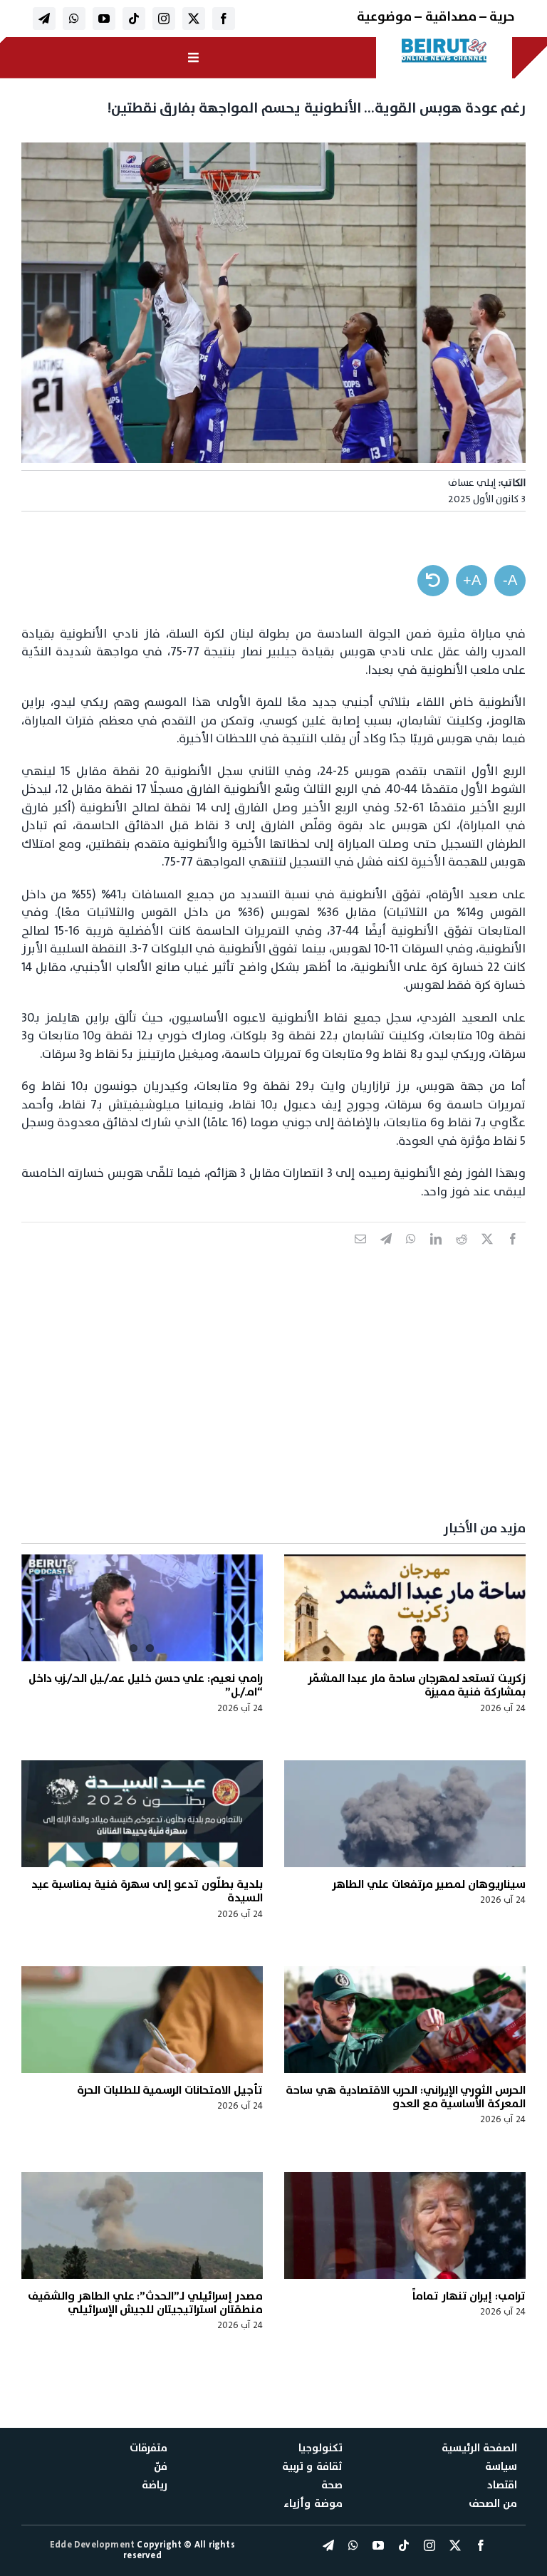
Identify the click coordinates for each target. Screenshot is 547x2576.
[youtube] (104, 19)
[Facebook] (513, 1255)
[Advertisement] (273, 1401)
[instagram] (164, 19)
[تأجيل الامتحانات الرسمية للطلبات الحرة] (142, 2020)
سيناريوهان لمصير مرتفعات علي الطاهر (429, 1884)
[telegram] (44, 19)
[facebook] (224, 19)
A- (510, 580)
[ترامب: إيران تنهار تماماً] (405, 2226)
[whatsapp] (74, 19)
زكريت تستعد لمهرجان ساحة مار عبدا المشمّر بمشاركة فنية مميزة (417, 1685)
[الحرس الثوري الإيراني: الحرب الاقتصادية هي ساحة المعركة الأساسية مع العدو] (405, 2020)
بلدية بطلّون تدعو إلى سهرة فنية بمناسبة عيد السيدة (147, 1891)
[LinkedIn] (436, 1255)
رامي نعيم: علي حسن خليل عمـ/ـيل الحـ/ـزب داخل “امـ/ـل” (146, 1685)
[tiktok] (134, 19)
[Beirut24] (444, 43)
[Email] (360, 1255)
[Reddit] (462, 1255)
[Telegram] (386, 1255)
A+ (472, 580)
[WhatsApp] (411, 1255)
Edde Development (93, 2545)
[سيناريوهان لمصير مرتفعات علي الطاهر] (405, 1814)
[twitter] (194, 19)
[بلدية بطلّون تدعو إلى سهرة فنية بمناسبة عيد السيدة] (142, 1814)
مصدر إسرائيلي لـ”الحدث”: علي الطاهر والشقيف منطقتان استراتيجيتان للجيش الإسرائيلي (145, 2303)
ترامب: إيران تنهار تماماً (469, 2296)
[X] (487, 1255)
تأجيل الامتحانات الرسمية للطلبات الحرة (170, 2090)
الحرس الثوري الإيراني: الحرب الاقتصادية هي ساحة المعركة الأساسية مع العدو (406, 2097)
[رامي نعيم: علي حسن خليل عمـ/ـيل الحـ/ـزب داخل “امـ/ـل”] (142, 1608)
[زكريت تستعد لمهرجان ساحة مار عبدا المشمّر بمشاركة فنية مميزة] (405, 1608)
